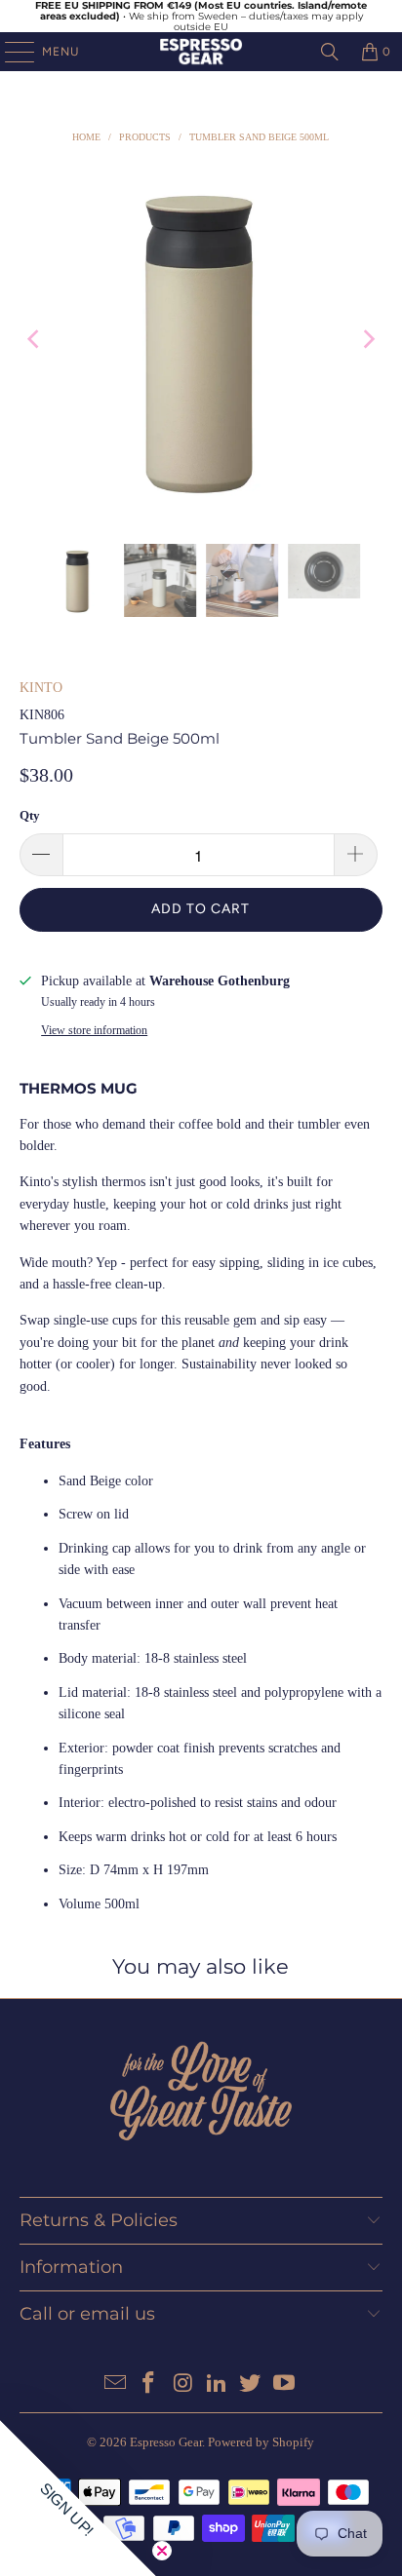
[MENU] (10, 52)
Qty (30, 815)
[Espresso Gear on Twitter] (251, 2384)
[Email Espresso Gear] (115, 2384)
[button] (78, 2498)
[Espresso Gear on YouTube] (285, 2384)
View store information (94, 1030)
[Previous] (34, 339)
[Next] (368, 339)
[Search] (330, 52)
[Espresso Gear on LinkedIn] (217, 2384)
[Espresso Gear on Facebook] (149, 2384)
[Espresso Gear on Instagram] (183, 2384)
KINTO (41, 688)
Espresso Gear (166, 2442)
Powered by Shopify (261, 2442)
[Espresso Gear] (201, 52)
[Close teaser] (162, 2551)
